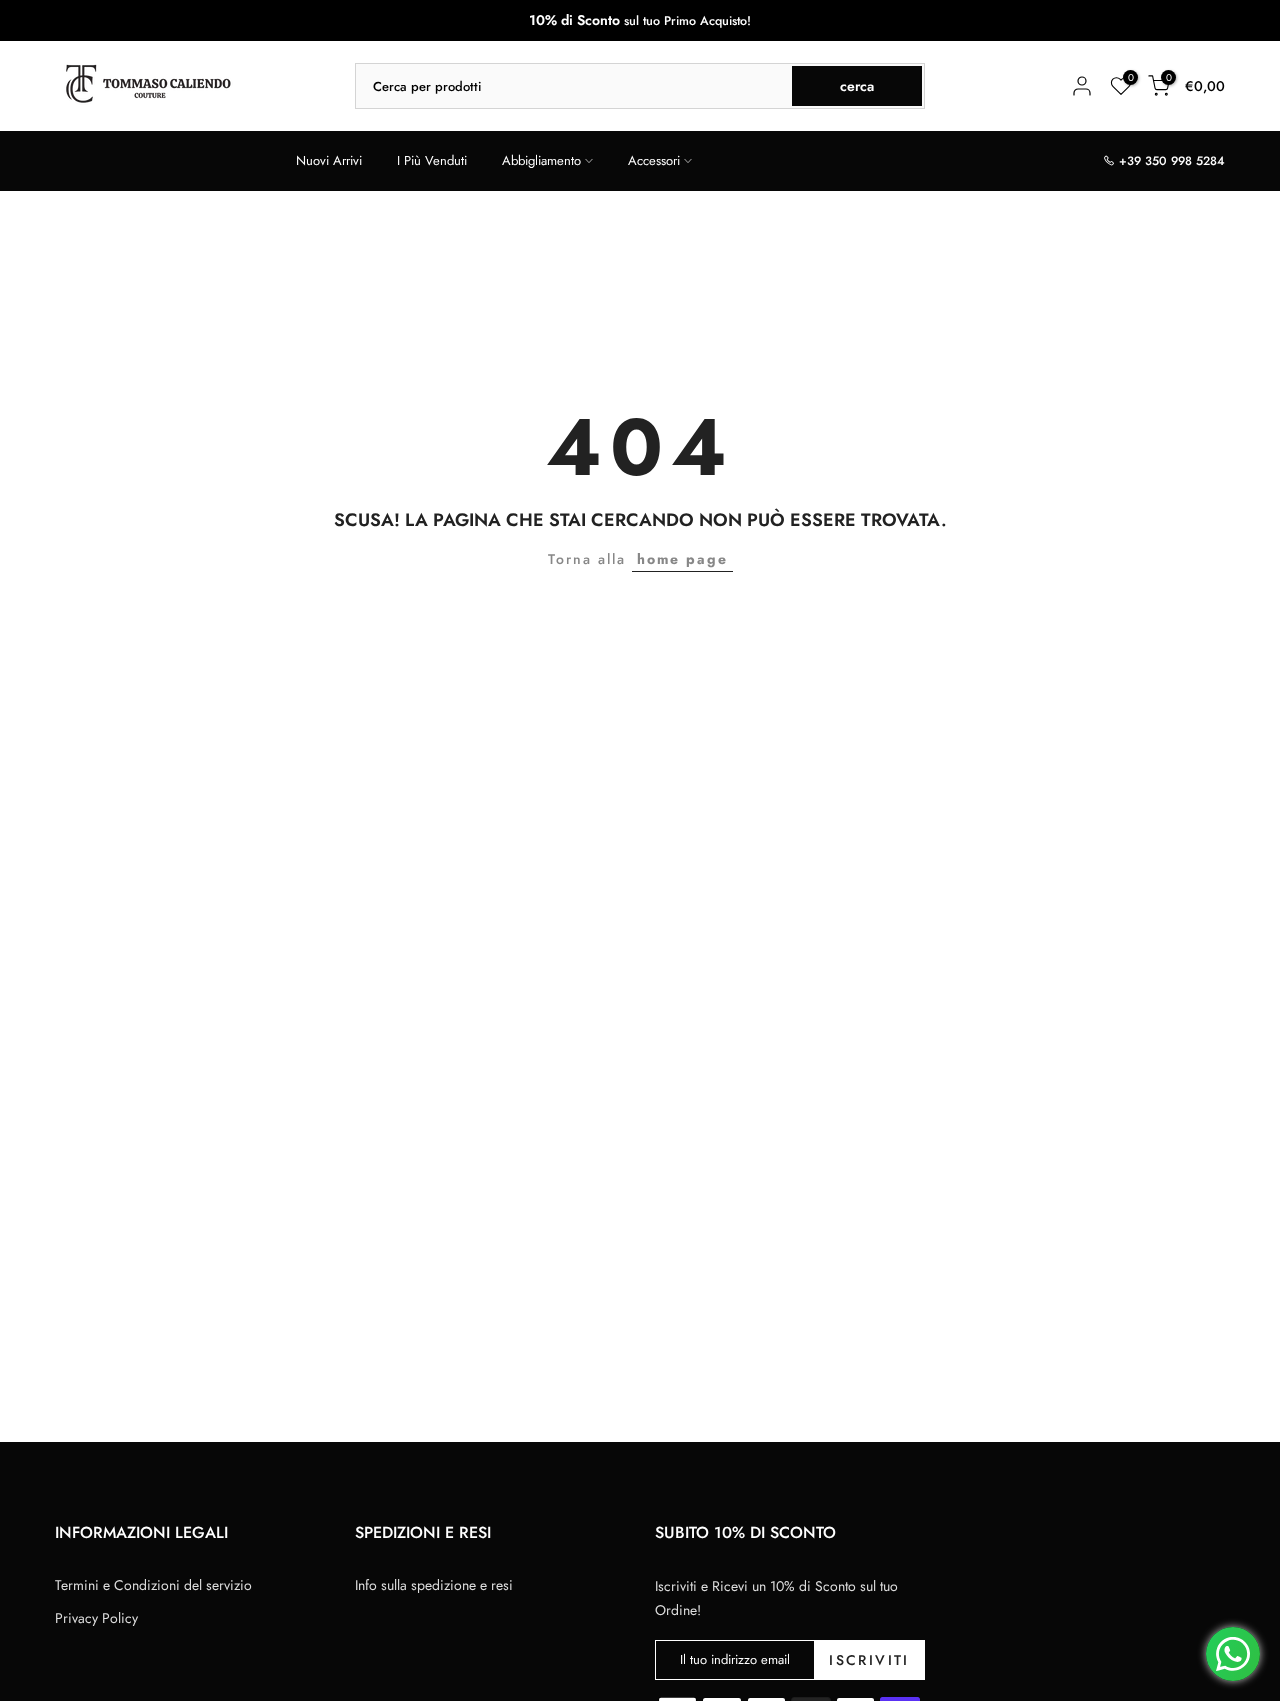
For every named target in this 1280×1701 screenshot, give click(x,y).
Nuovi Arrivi (329, 160)
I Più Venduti (432, 160)
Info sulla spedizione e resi (434, 1585)
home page (682, 559)
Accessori (654, 160)
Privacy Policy (96, 1618)
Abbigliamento (541, 160)
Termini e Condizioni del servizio (153, 1585)
